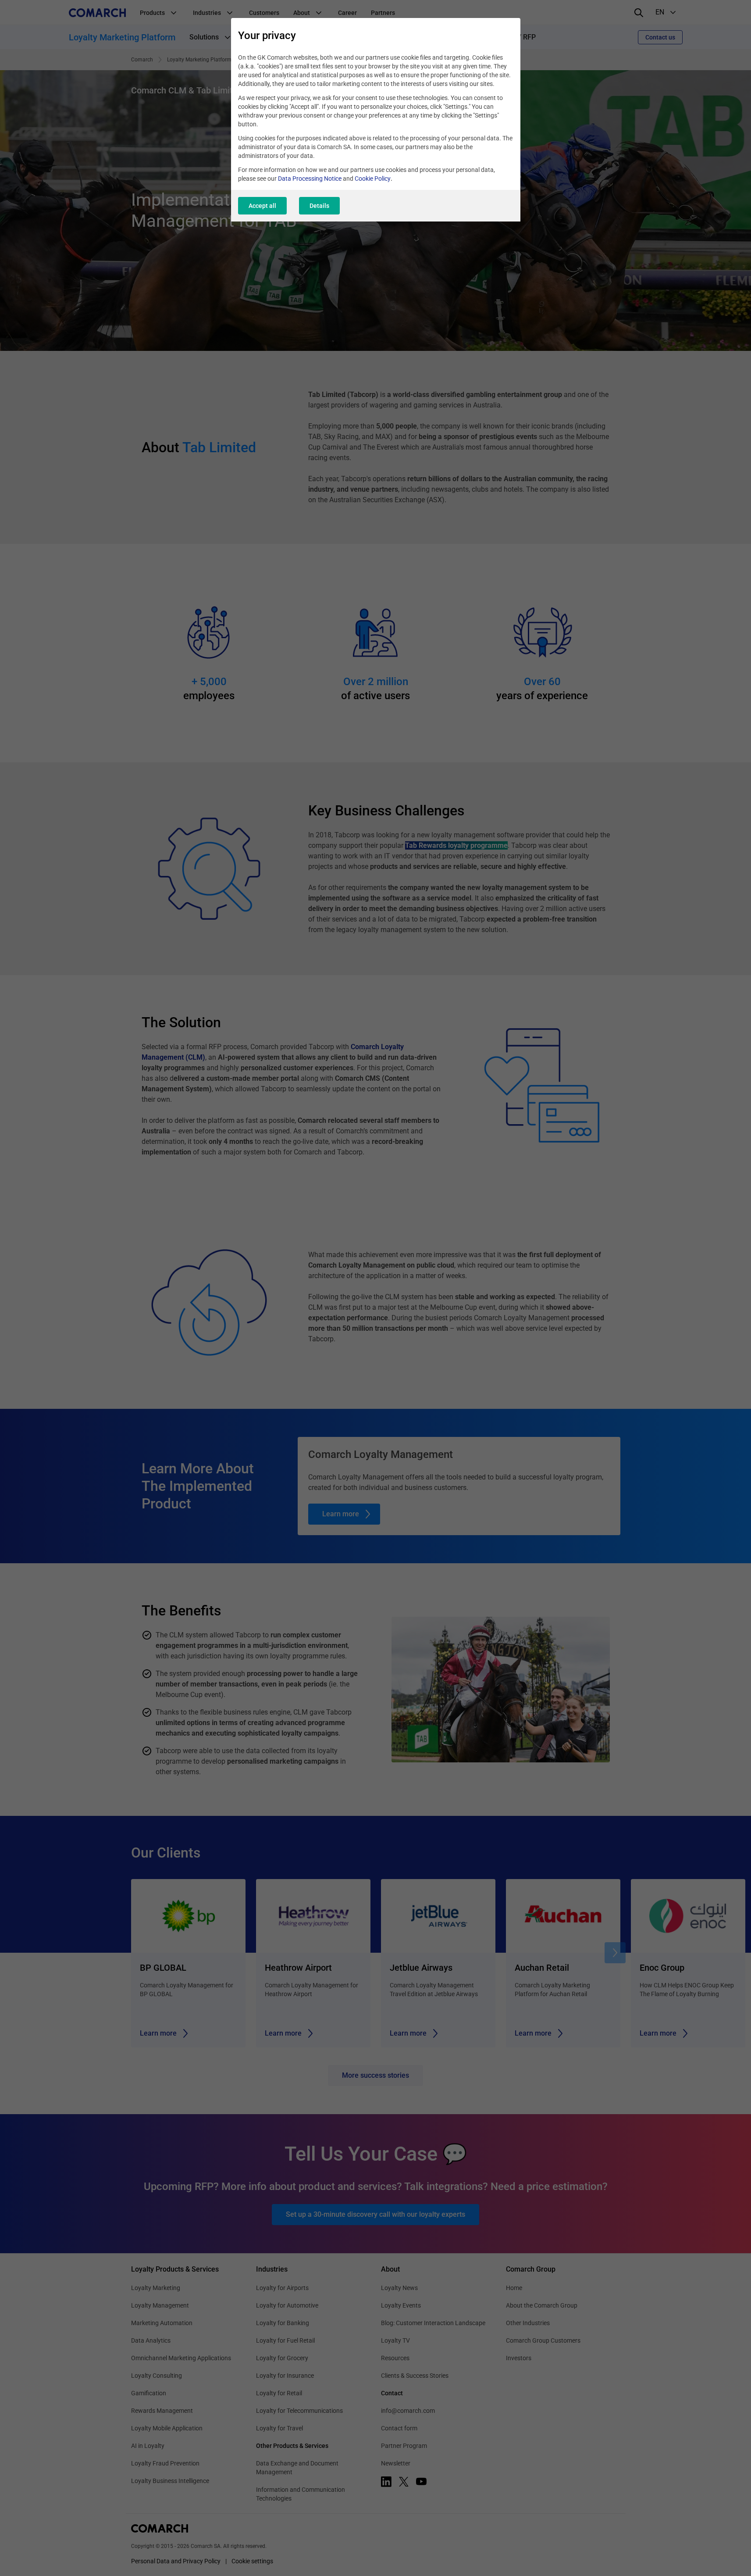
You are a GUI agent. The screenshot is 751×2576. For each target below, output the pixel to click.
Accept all (262, 206)
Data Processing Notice (310, 179)
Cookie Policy (373, 179)
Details (319, 206)
